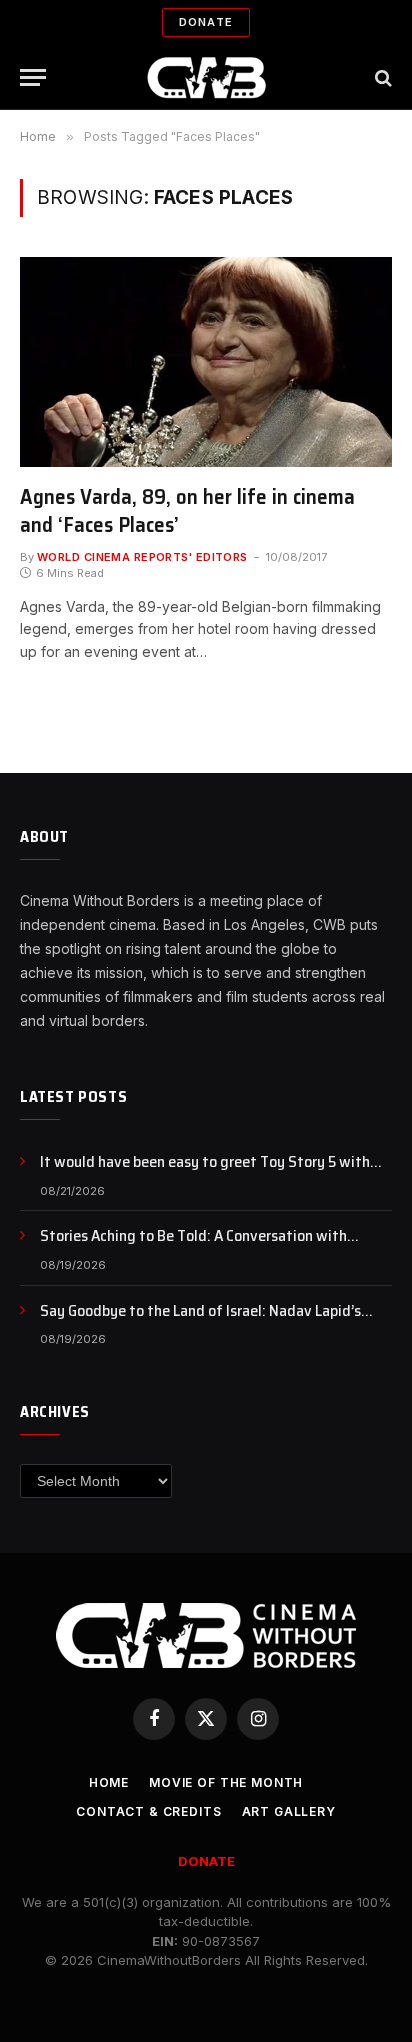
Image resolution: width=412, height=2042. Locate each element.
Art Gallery (289, 1811)
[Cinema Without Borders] (206, 77)
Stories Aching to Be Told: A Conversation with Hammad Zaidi (193, 1247)
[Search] (381, 77)
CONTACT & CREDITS (148, 1811)
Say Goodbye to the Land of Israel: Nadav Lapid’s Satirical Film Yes (200, 1322)
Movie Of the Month (226, 1782)
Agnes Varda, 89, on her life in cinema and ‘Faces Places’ (187, 511)
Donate (206, 22)
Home (109, 1782)
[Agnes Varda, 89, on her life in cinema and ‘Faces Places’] (206, 361)
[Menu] (33, 77)
